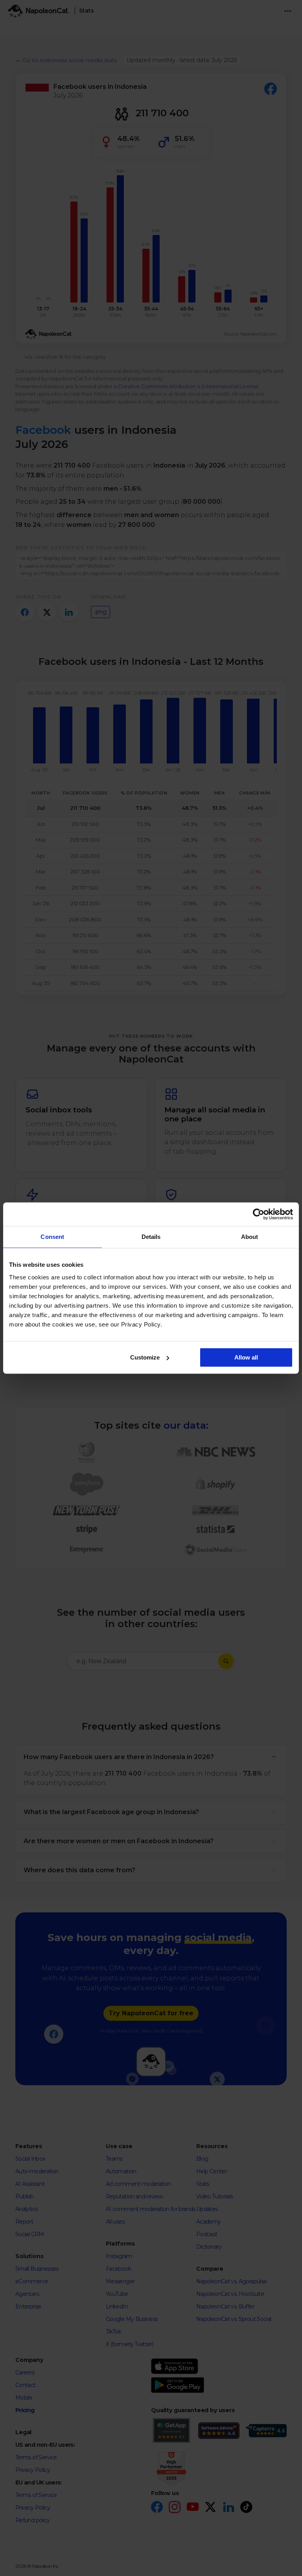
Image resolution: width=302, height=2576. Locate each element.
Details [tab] (151, 1237)
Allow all (246, 1357)
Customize (145, 1357)
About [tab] (250, 1237)
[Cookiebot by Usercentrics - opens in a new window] (259, 1214)
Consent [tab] (52, 1237)
